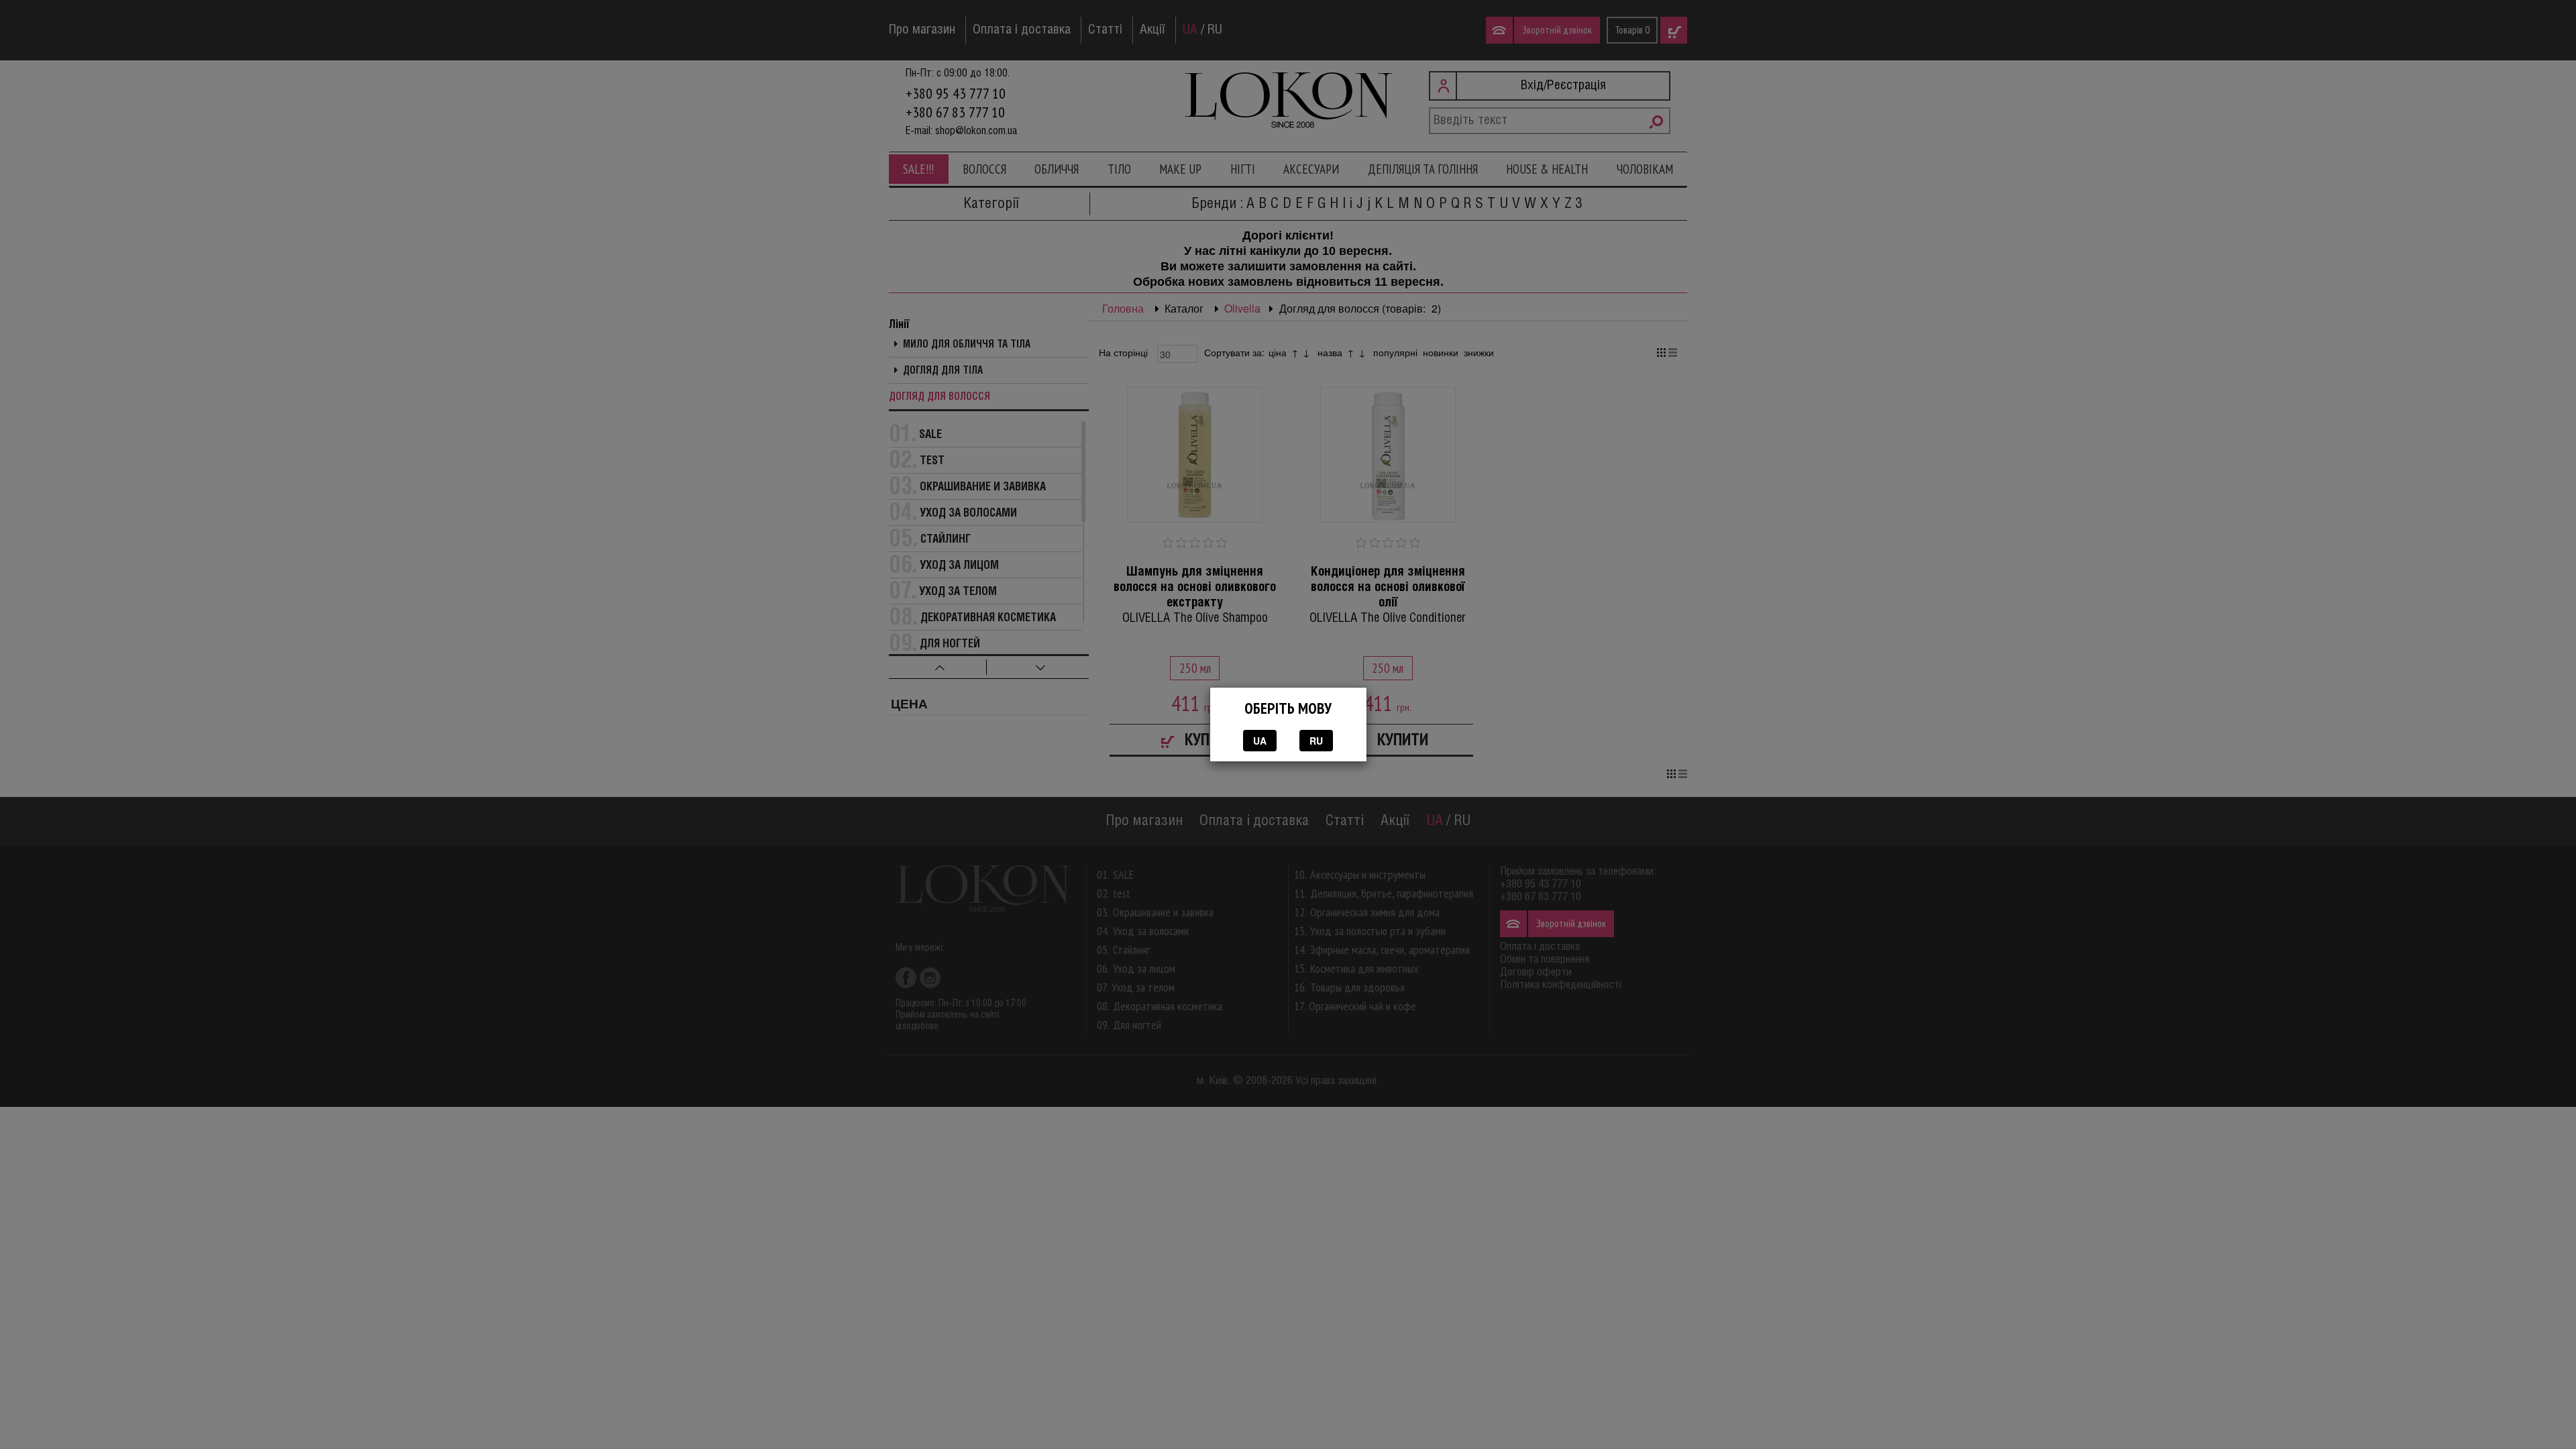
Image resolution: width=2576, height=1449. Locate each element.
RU (1316, 741)
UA (1260, 741)
